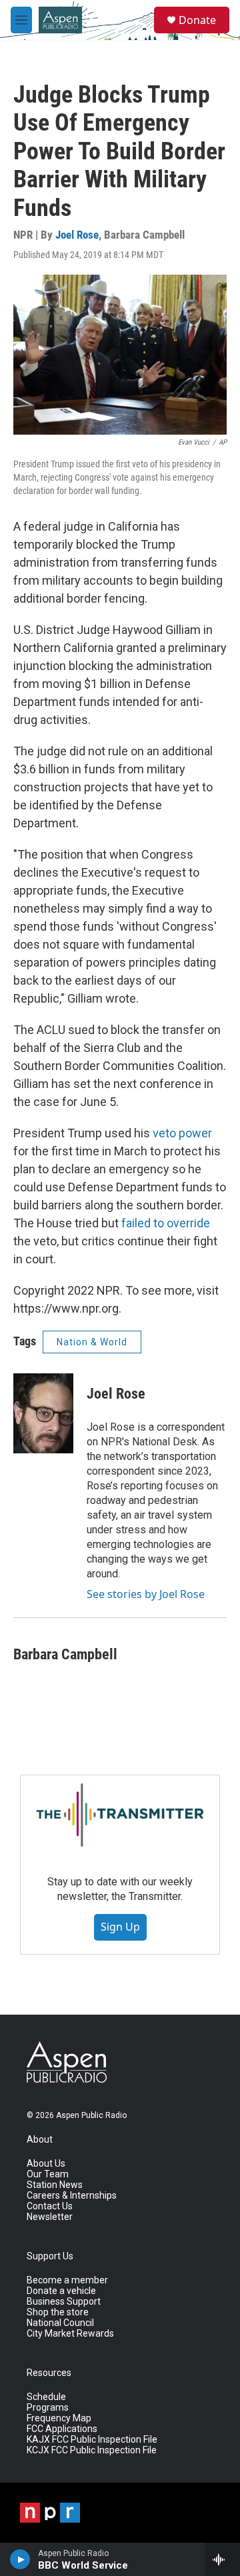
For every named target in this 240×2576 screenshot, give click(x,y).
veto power (182, 1133)
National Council (60, 2323)
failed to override (166, 1223)
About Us (46, 2164)
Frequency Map (59, 2418)
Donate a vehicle (61, 2291)
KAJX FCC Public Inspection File (92, 2440)
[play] (20, 2559)
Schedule (46, 2397)
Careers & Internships (72, 2196)
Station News (55, 2185)
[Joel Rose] (43, 1413)
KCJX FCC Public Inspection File (92, 2450)
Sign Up (120, 1927)
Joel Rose (77, 235)
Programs (48, 2408)
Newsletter (50, 2217)
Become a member (67, 2280)
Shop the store (58, 2312)
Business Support (64, 2302)
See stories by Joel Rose (146, 1594)
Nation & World (92, 1342)
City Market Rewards (70, 2334)
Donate (197, 20)
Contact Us (50, 2206)
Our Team (48, 2174)
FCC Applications (62, 2429)
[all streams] (222, 2559)
